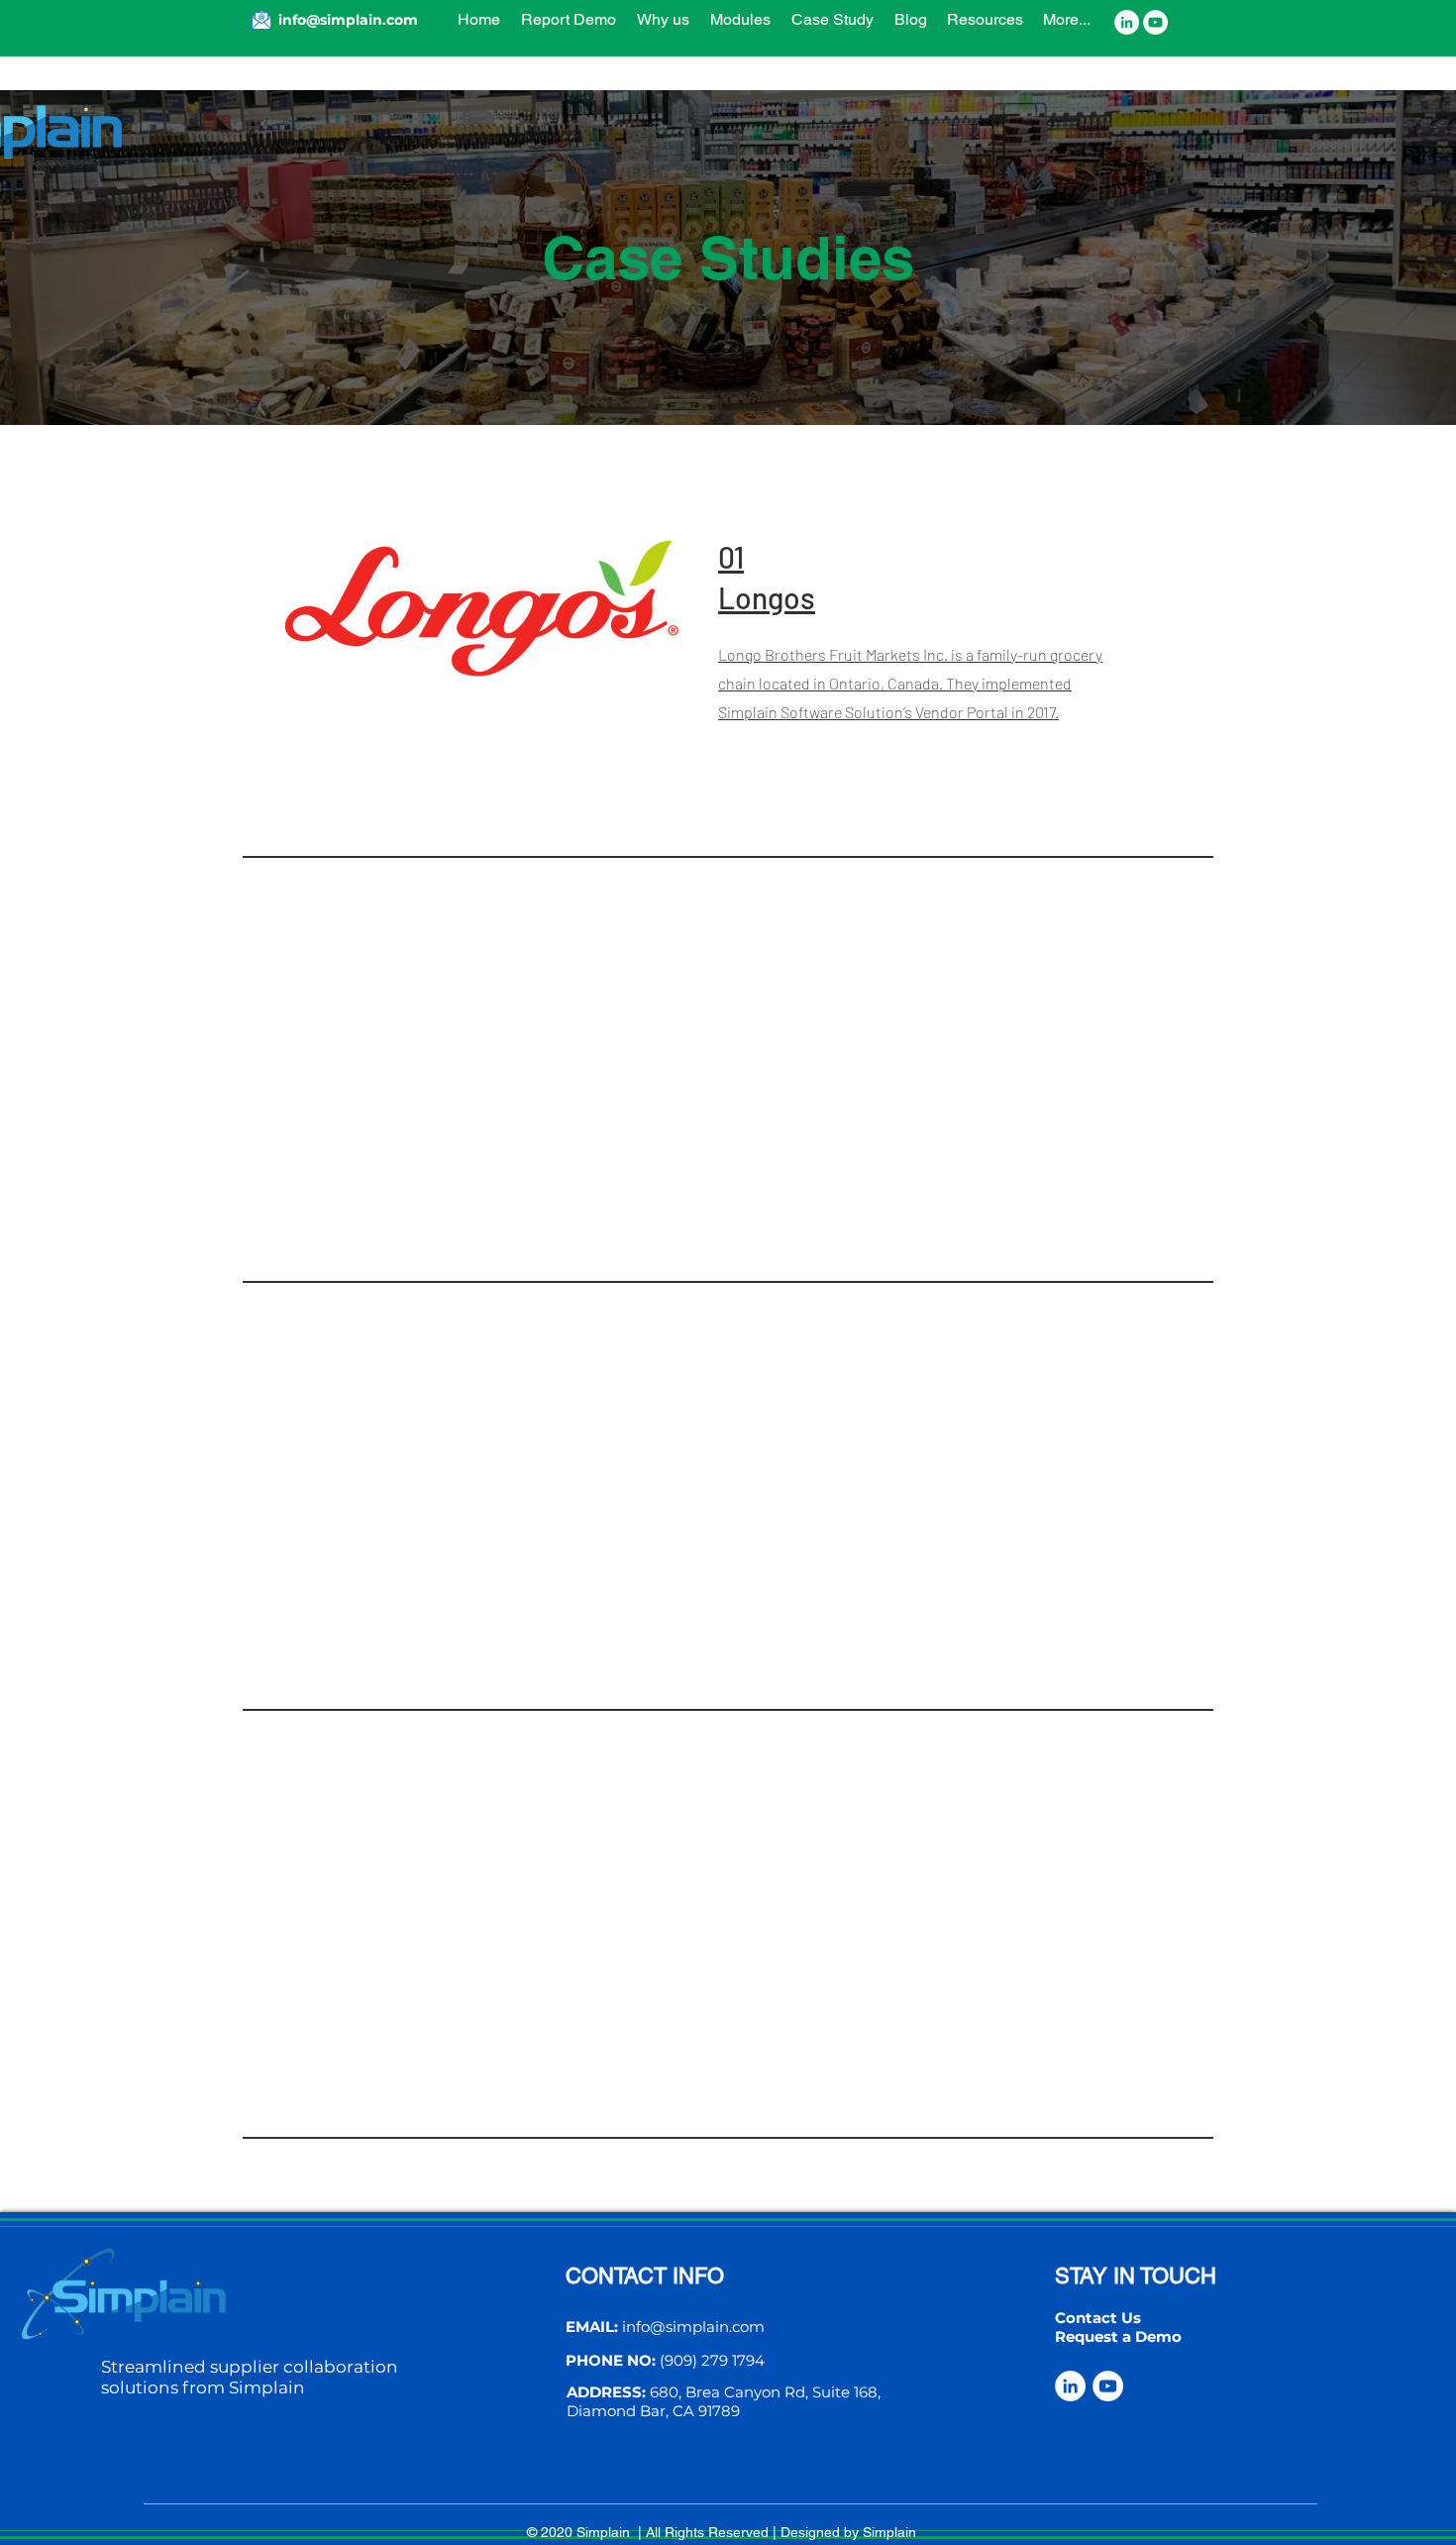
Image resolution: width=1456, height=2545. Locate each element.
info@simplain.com (693, 2327)
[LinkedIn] (1127, 22)
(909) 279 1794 (712, 2360)
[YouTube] (1155, 22)
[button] (832, 20)
